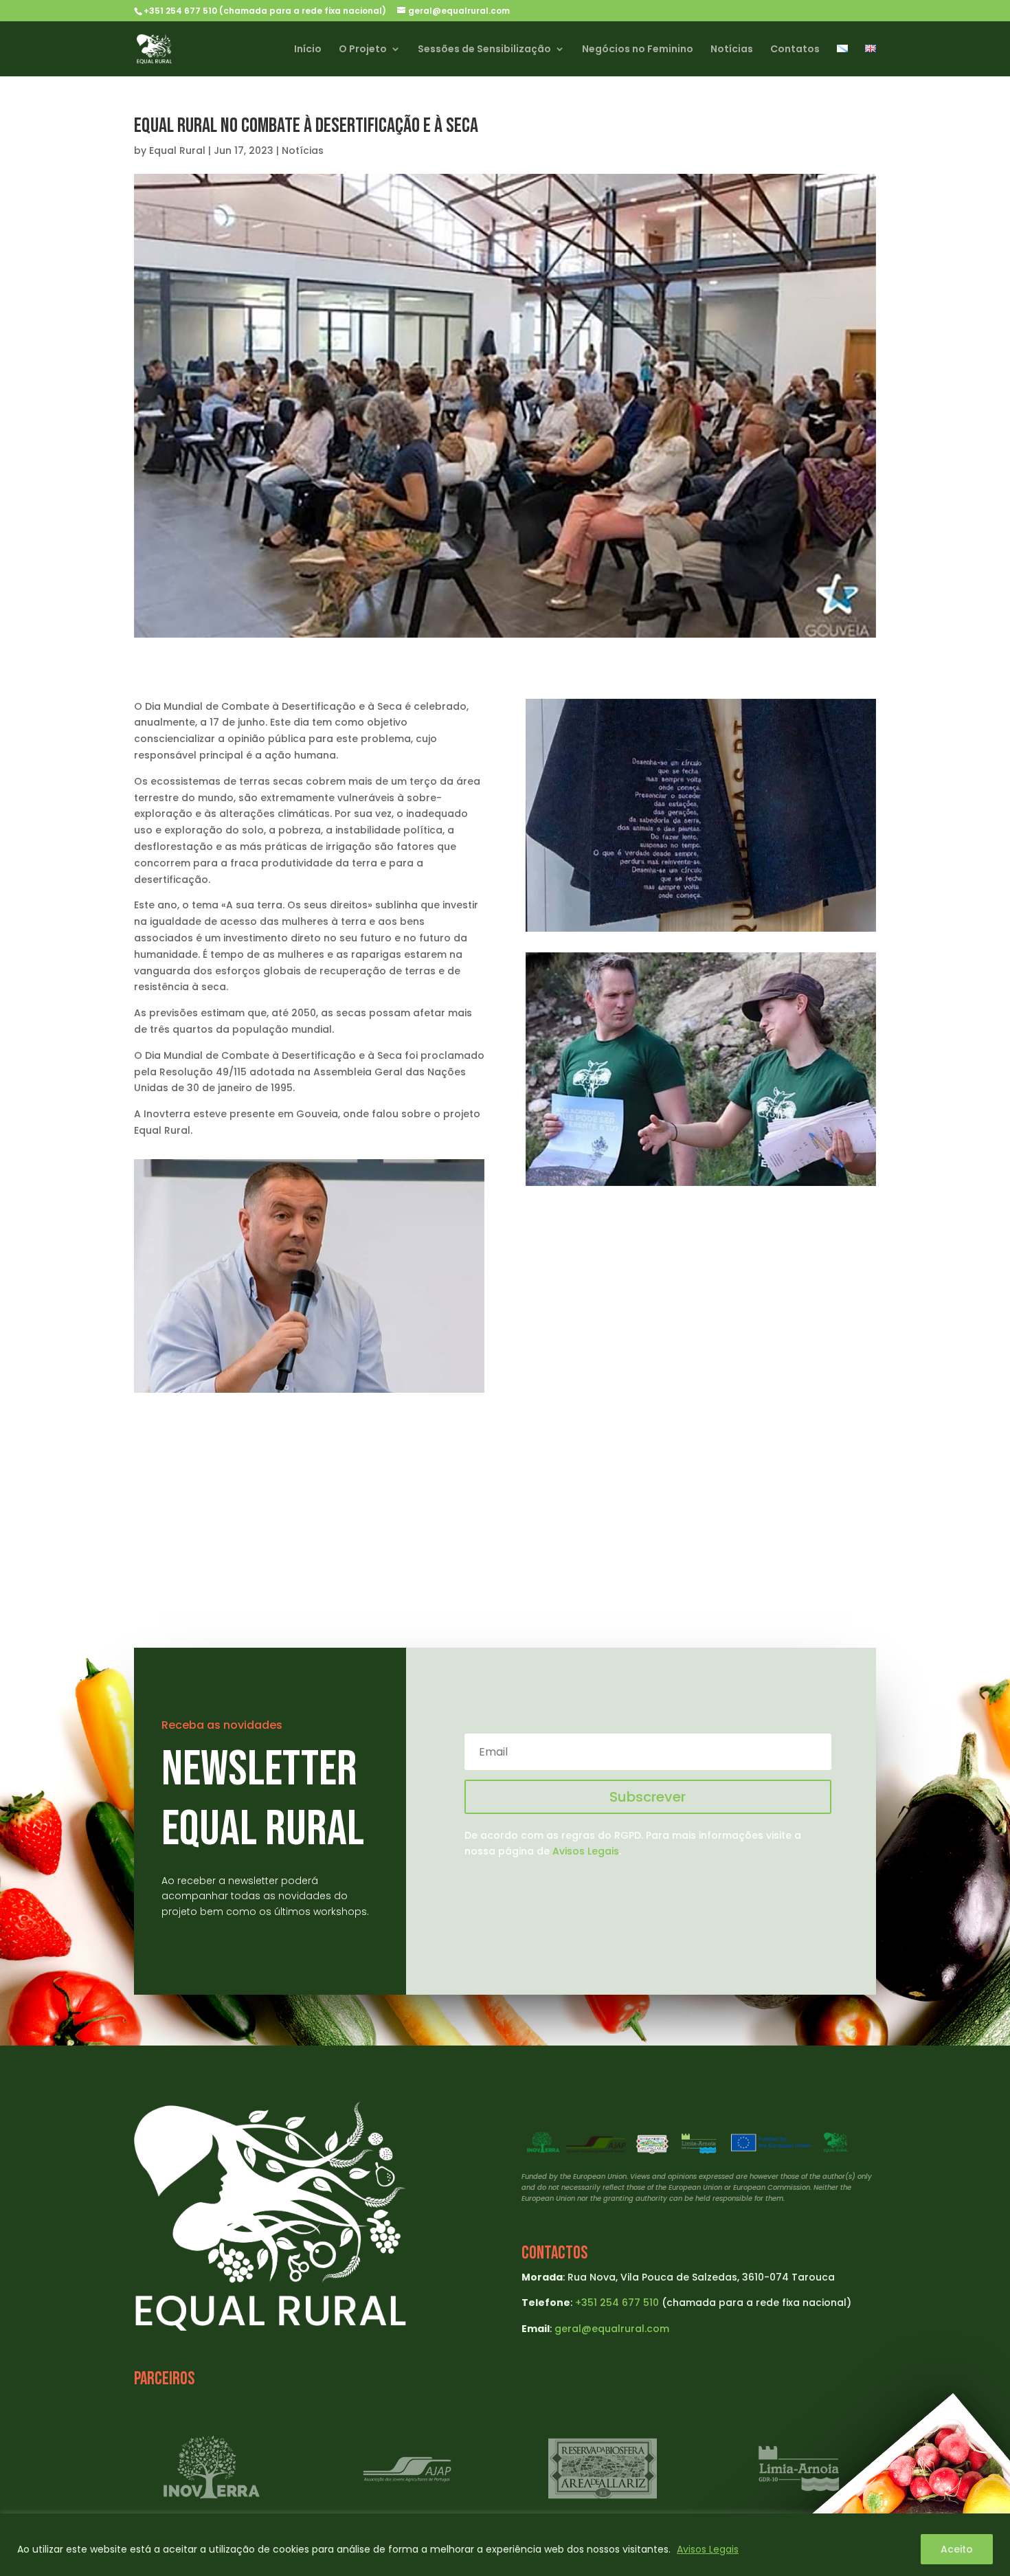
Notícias (732, 50)
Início (308, 50)
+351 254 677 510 (617, 2303)
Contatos (795, 50)
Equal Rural (177, 150)
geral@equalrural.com (612, 2329)
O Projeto (363, 50)
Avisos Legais (708, 2549)
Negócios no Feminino (638, 50)
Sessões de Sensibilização (484, 50)
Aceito (957, 2549)
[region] (505, 2545)
